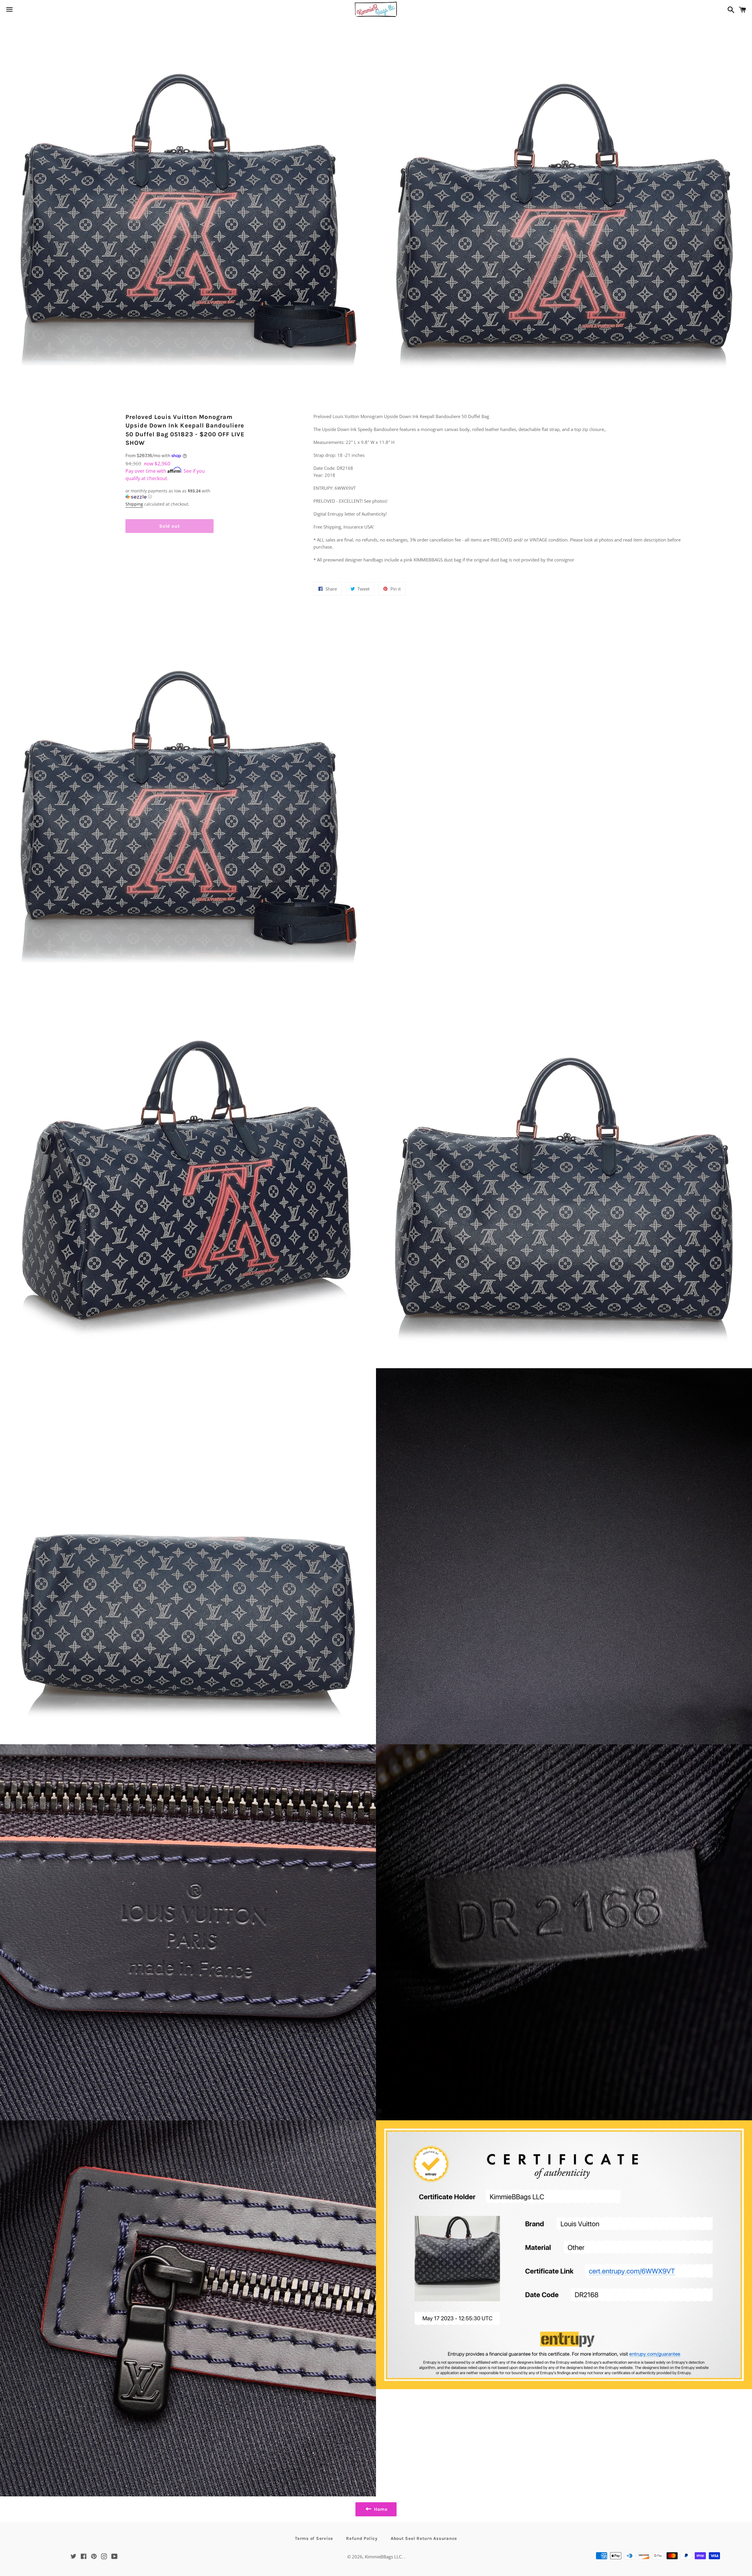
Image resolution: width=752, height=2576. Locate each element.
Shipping (134, 504)
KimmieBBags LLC (383, 2557)
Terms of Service (314, 2538)
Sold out (169, 526)
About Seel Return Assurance (424, 2538)
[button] (169, 494)
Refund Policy (362, 2538)
